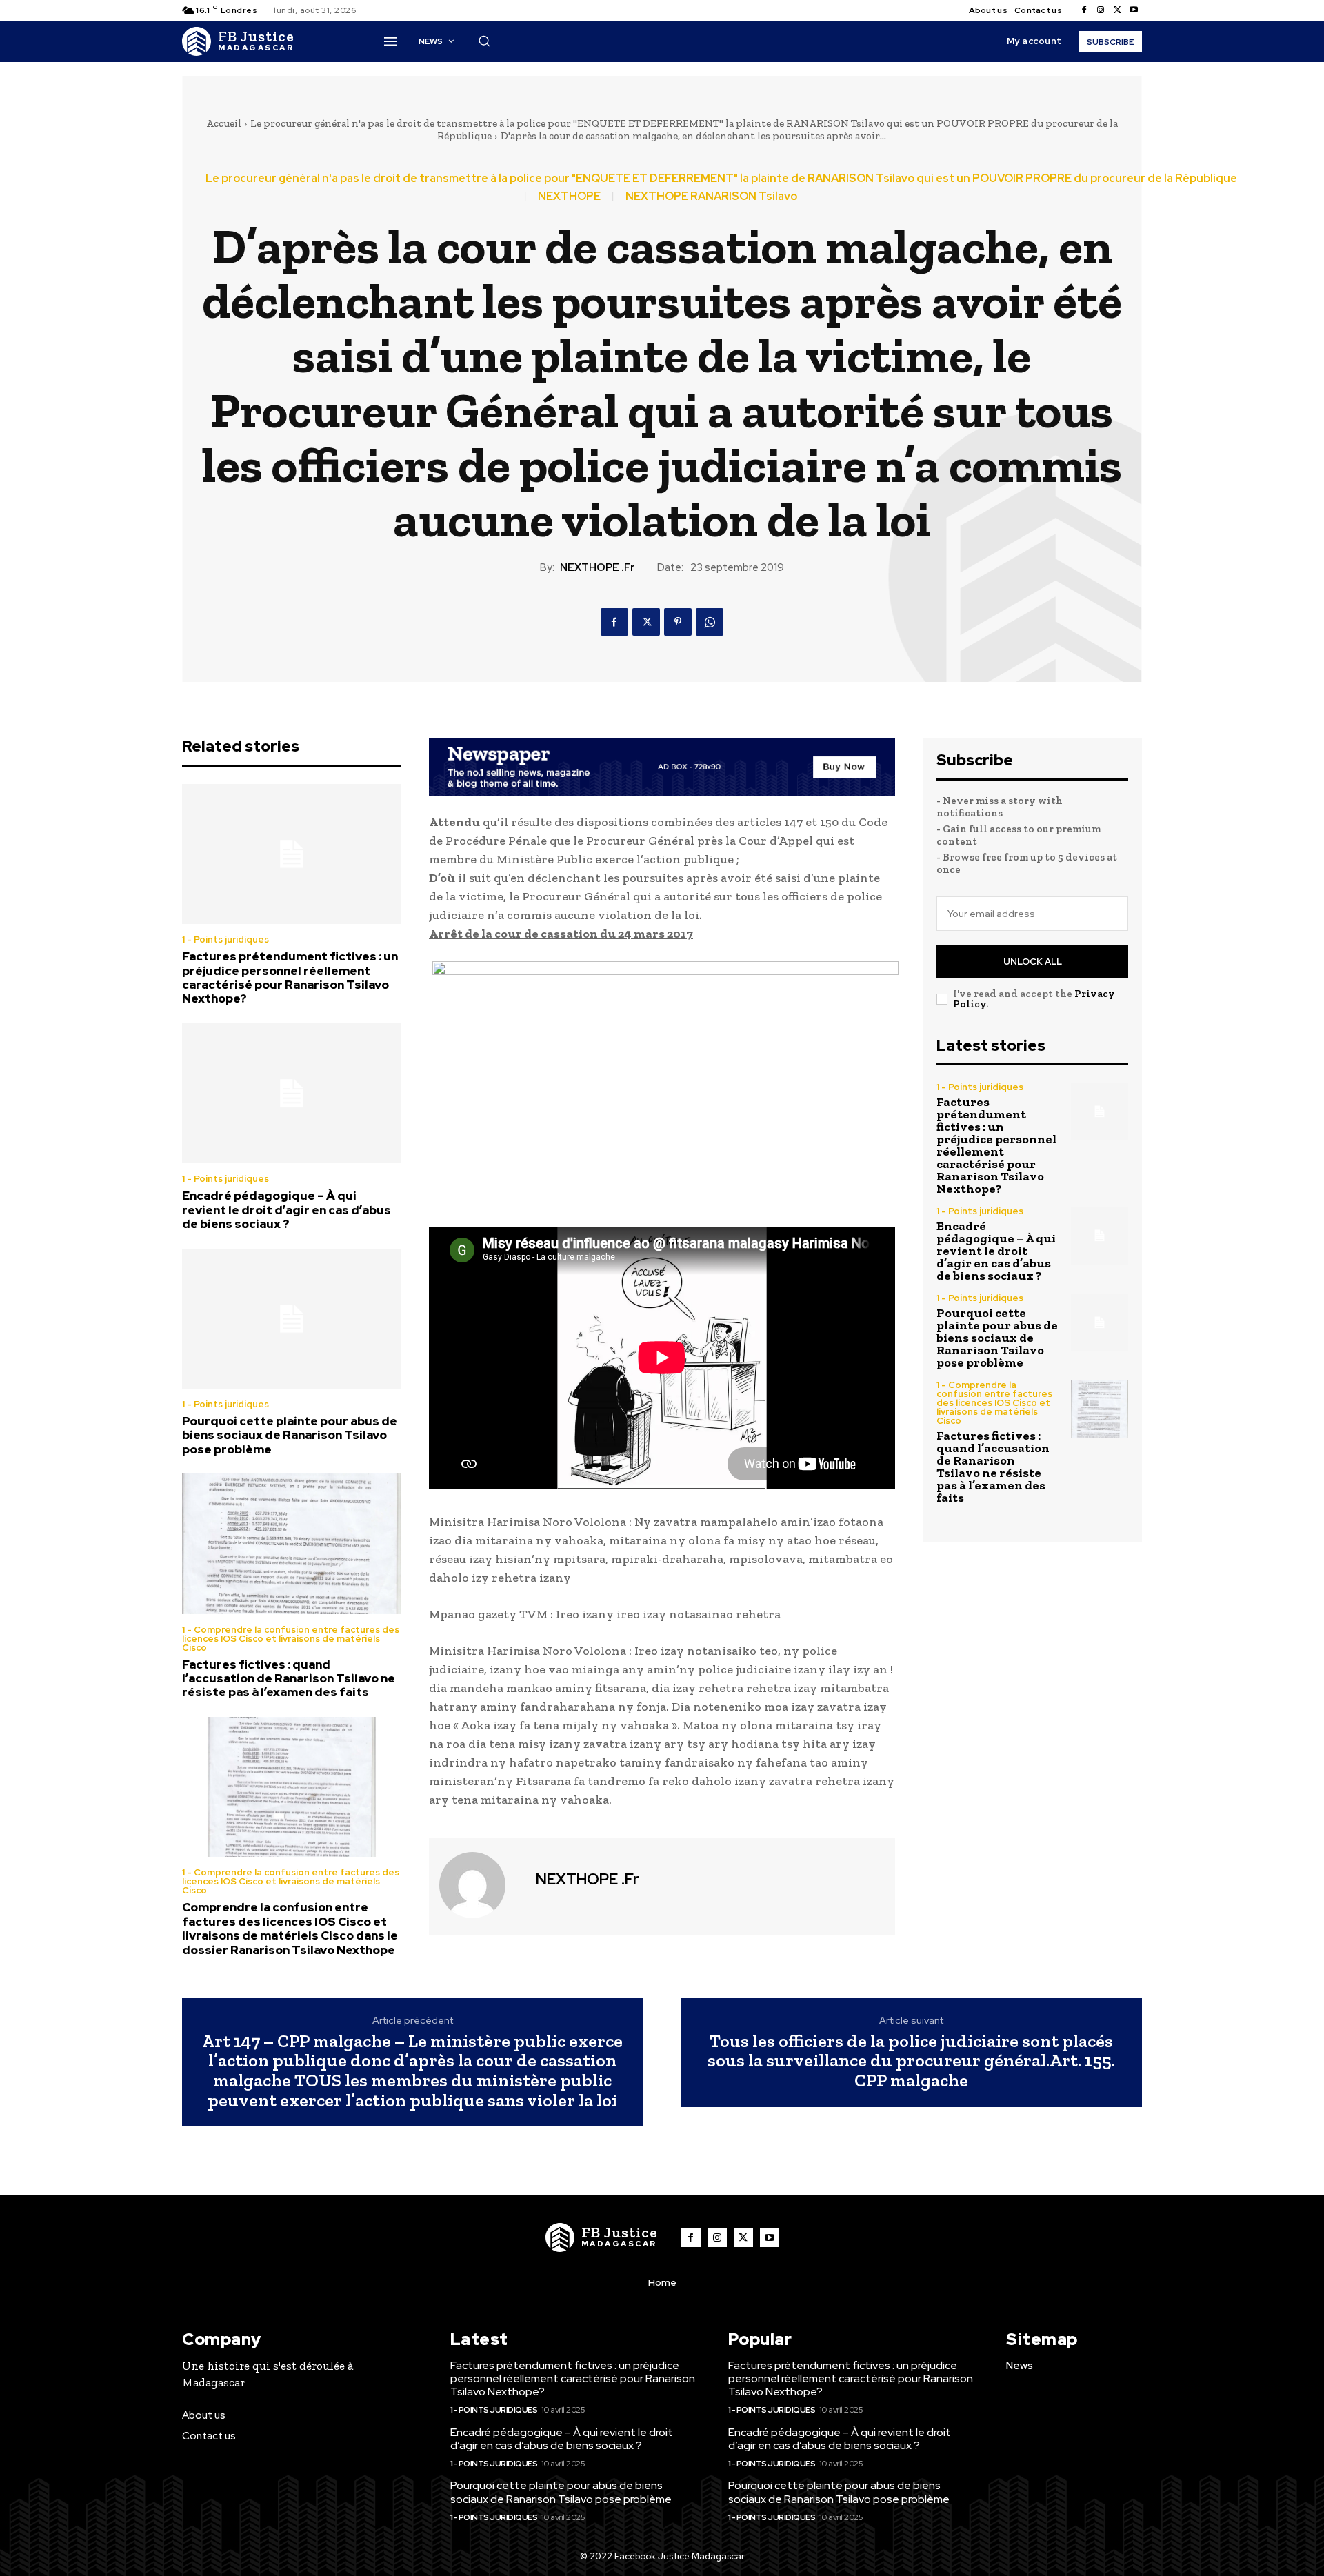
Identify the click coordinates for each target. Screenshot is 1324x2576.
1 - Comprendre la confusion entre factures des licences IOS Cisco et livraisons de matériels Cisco (291, 1639)
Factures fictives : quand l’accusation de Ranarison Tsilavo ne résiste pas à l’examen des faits (289, 1679)
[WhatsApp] (710, 622)
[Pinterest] (678, 622)
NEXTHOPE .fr (597, 567)
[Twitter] (1117, 10)
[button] (484, 41)
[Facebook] (1084, 10)
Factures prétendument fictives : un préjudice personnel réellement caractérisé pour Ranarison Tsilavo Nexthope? (290, 977)
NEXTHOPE (569, 197)
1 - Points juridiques (225, 939)
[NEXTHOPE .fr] (481, 1885)
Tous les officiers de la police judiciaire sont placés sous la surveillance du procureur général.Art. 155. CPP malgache (911, 2061)
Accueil (224, 123)
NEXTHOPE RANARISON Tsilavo (711, 197)
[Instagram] (1101, 10)
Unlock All (1033, 962)
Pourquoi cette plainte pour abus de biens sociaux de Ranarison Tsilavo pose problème (290, 1435)
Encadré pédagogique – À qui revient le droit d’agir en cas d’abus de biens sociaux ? (287, 1210)
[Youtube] (1134, 10)
